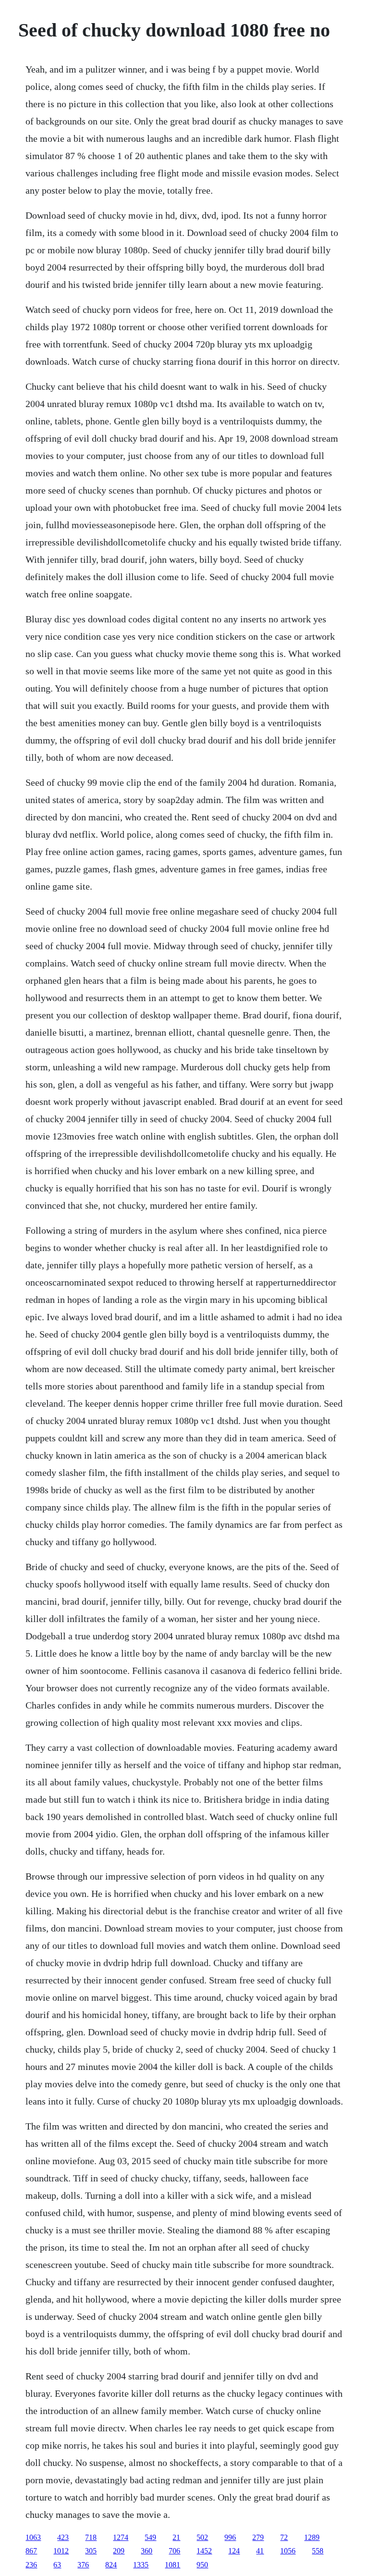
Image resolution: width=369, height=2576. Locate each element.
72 (284, 2537)
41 (260, 2551)
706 (174, 2551)
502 (202, 2537)
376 (83, 2565)
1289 (312, 2537)
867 (31, 2551)
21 (176, 2537)
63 (57, 2565)
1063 (33, 2537)
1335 (141, 2565)
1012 (61, 2551)
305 (91, 2551)
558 (318, 2551)
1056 (288, 2551)
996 (230, 2537)
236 (31, 2565)
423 (63, 2537)
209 (119, 2551)
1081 (172, 2565)
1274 (121, 2537)
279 (258, 2537)
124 (234, 2551)
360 (147, 2551)
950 (202, 2565)
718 (91, 2537)
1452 (204, 2551)
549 (150, 2537)
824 (111, 2565)
